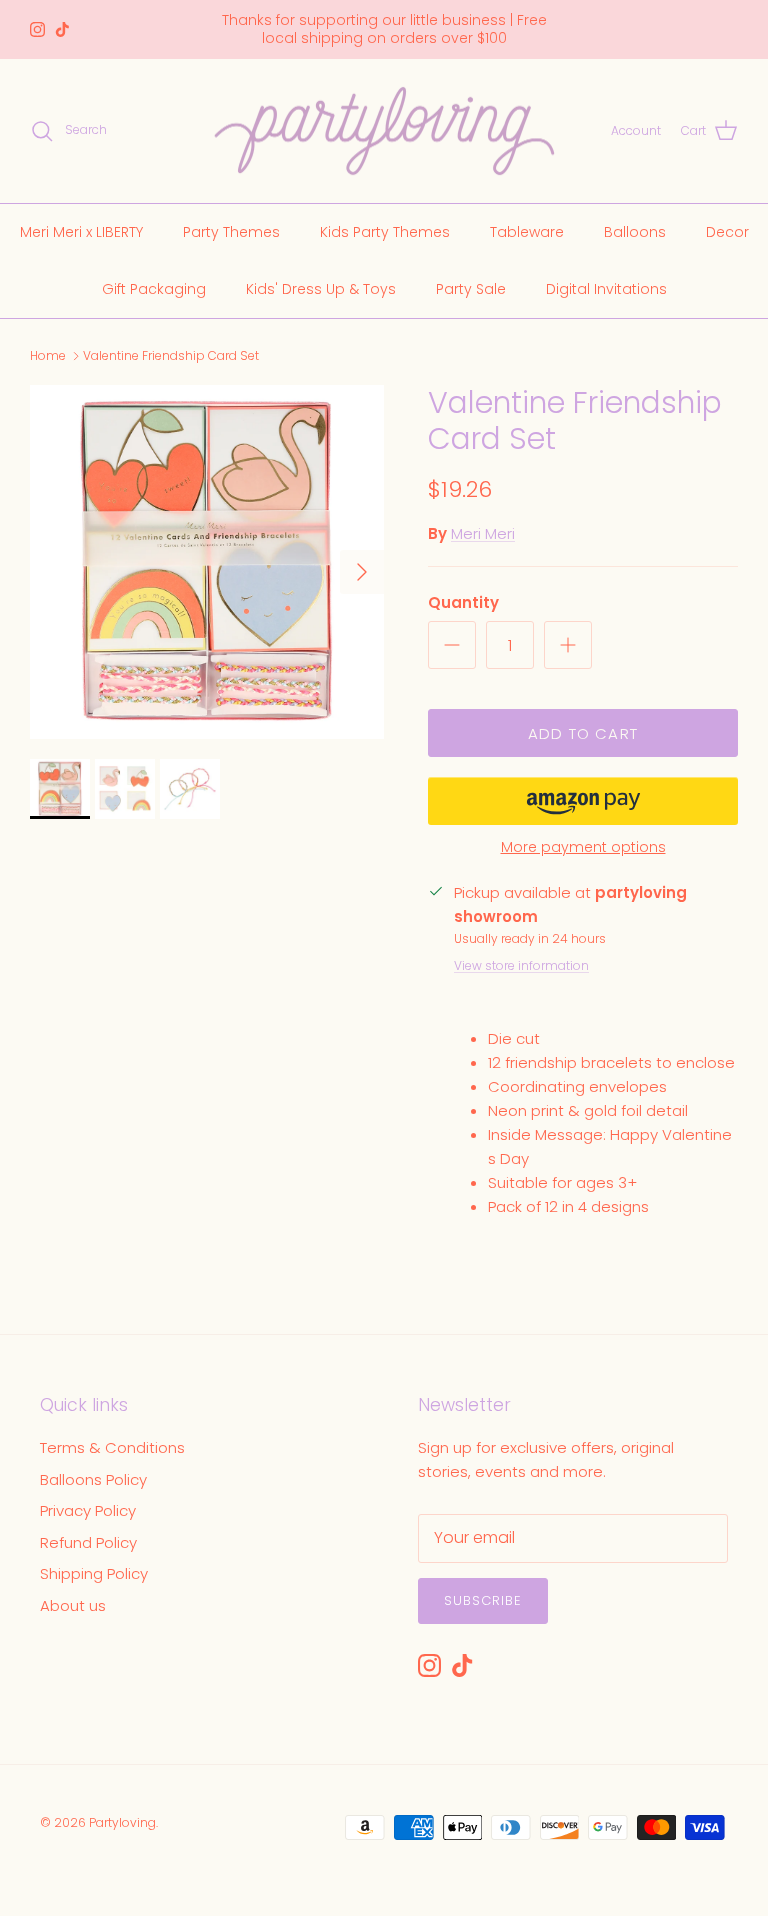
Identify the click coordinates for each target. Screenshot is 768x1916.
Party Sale (471, 289)
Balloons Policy (93, 1479)
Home (48, 355)
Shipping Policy (94, 1573)
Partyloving (122, 1822)
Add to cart (583, 733)
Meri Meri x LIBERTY (81, 232)
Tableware (527, 232)
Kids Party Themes (385, 232)
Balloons (635, 232)
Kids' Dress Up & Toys (321, 289)
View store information (521, 965)
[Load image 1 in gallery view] (207, 562)
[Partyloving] (384, 131)
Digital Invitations (606, 289)
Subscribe (483, 1600)
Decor (727, 232)
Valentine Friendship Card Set (171, 355)
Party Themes (231, 232)
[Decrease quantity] (452, 645)
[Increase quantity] (568, 645)
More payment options (583, 847)
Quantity (463, 602)
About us (73, 1605)
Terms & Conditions (112, 1447)
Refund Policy (88, 1542)
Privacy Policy (88, 1510)
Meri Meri (483, 533)
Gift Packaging (154, 289)
